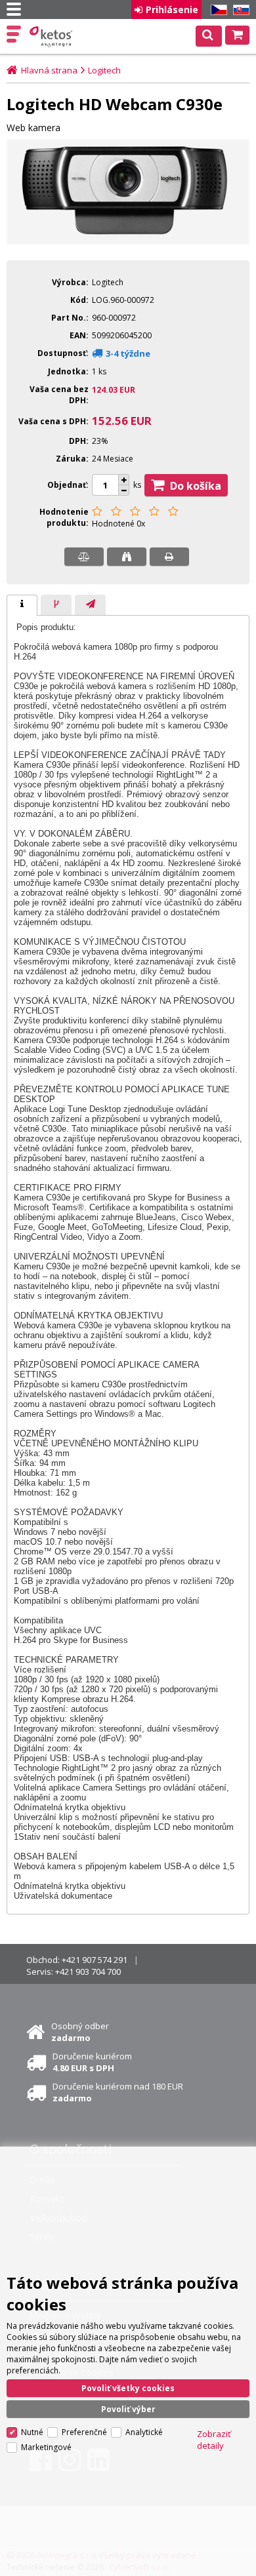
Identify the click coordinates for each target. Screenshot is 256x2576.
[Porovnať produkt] (84, 557)
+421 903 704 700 (88, 1972)
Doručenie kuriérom (92, 2062)
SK (239, 10)
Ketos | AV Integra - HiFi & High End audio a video (52, 37)
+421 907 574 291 (95, 1960)
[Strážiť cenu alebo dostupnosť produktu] (127, 557)
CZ (217, 10)
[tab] (22, 605)
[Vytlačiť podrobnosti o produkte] (169, 557)
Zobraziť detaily (214, 2440)
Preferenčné (84, 2432)
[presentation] (22, 605)
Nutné (32, 2432)
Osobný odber (80, 2032)
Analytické (144, 2432)
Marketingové (46, 2447)
